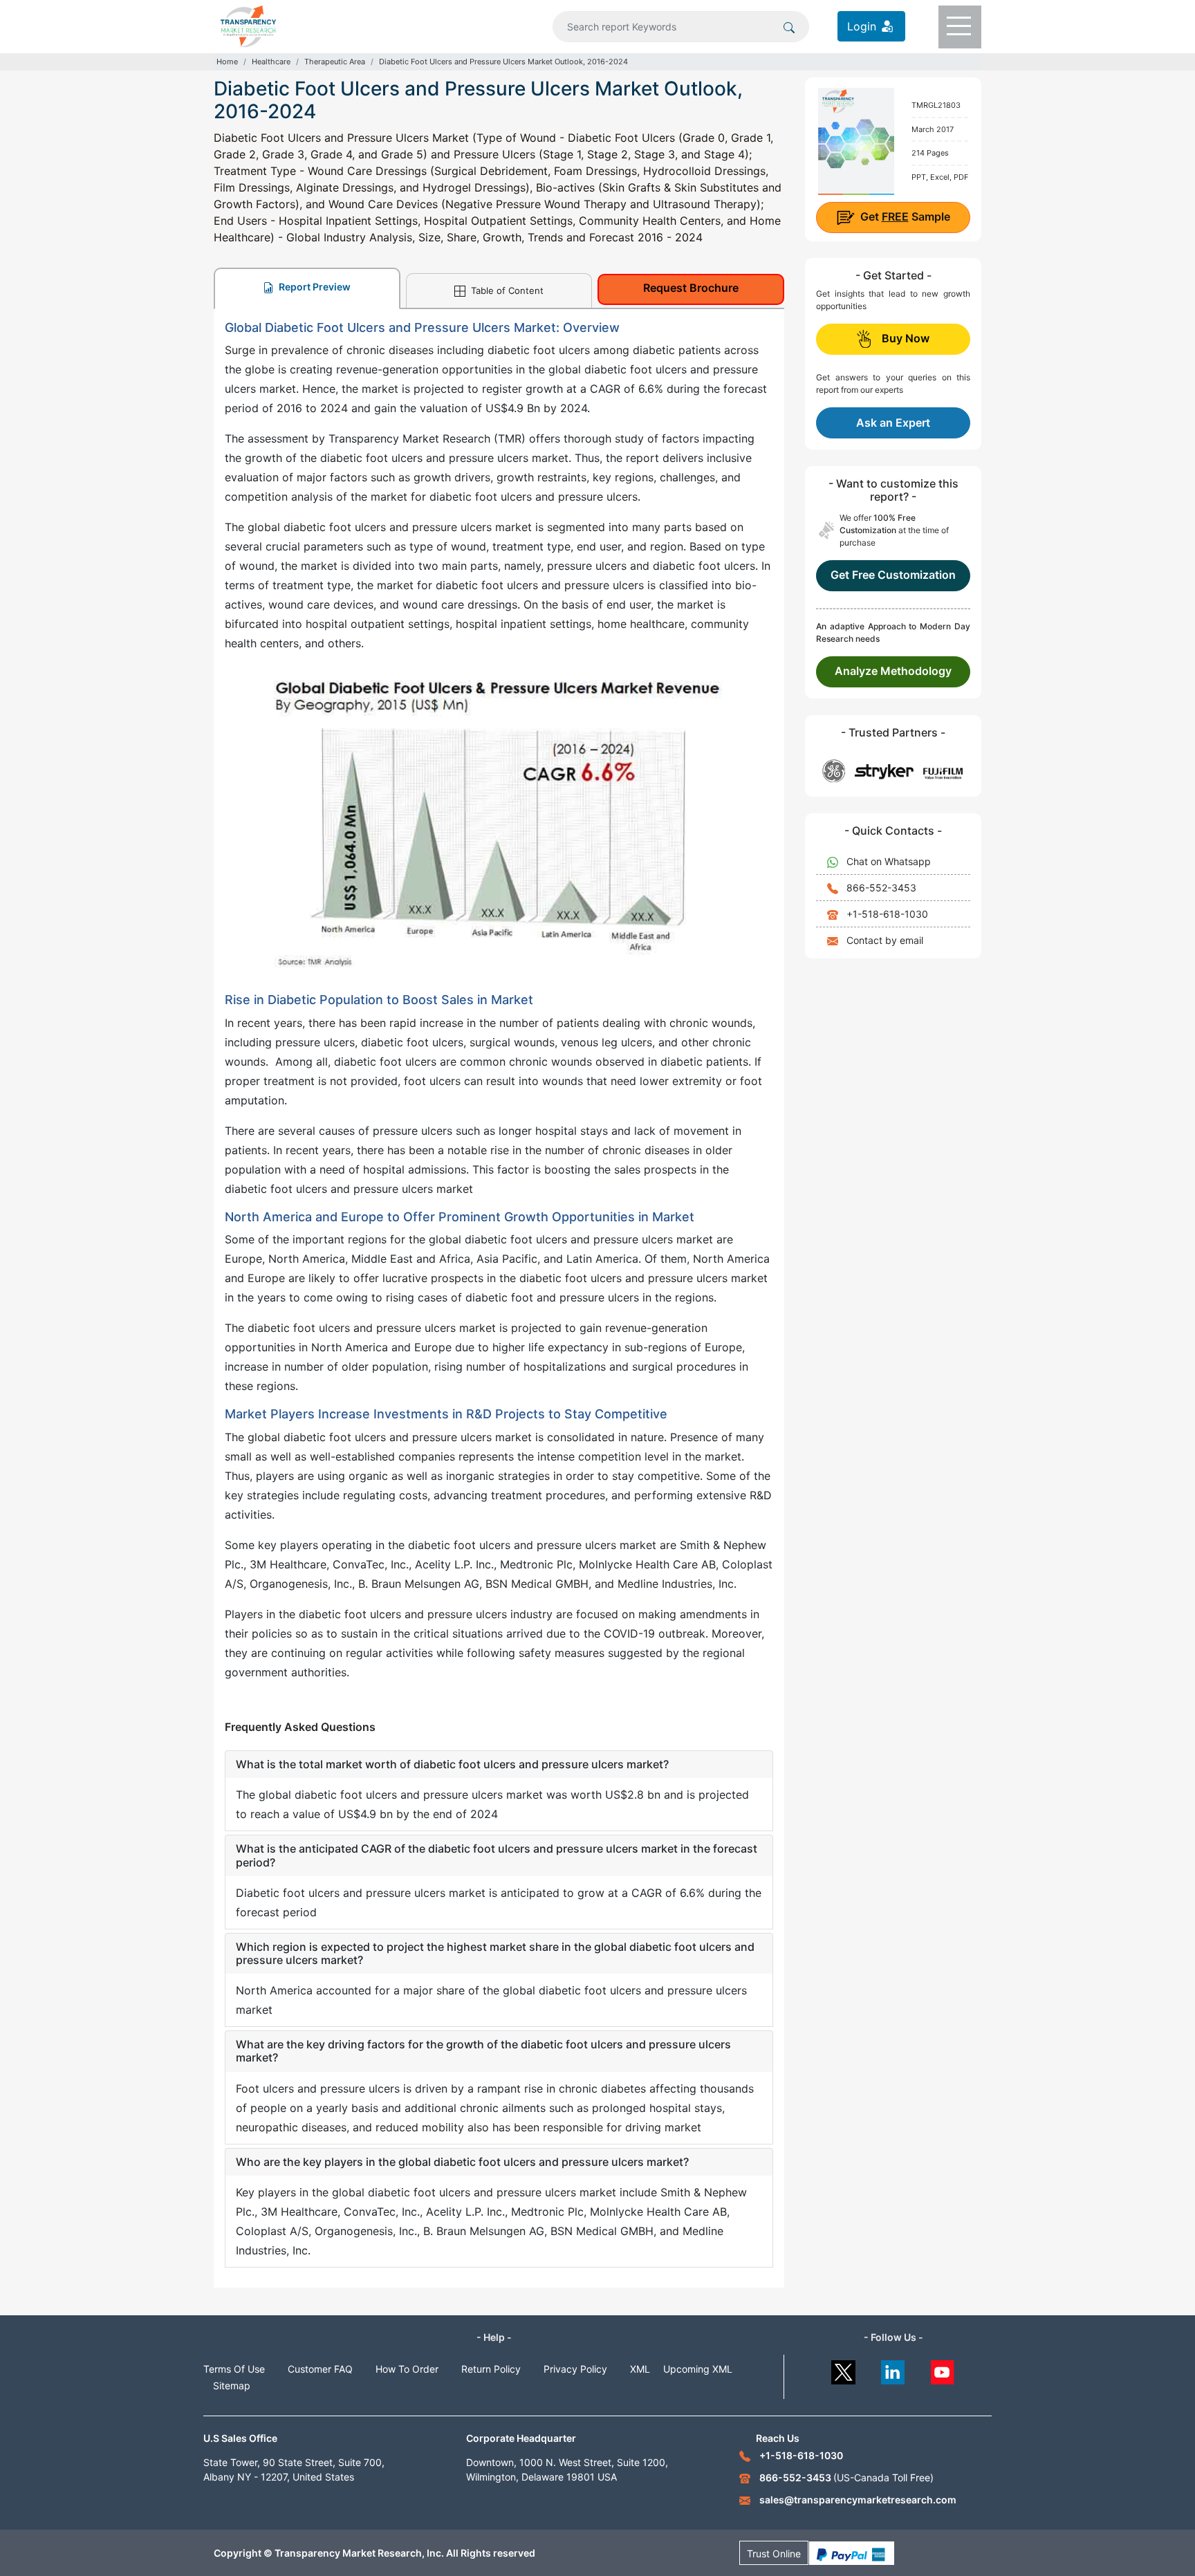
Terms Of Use (234, 2369)
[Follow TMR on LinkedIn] (893, 2369)
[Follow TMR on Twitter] (843, 2369)
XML (640, 2369)
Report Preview (314, 287)
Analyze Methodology (893, 671)
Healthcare (271, 62)
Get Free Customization (893, 575)
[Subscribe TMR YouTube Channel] (943, 2369)
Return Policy (491, 2369)
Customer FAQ (320, 2369)
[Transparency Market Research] (248, 25)
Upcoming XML (698, 2369)
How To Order (407, 2369)
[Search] (789, 26)
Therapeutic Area (335, 62)
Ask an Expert (893, 423)
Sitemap (232, 2385)
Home (227, 62)
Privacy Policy (575, 2369)
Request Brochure (691, 288)
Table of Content (506, 290)
